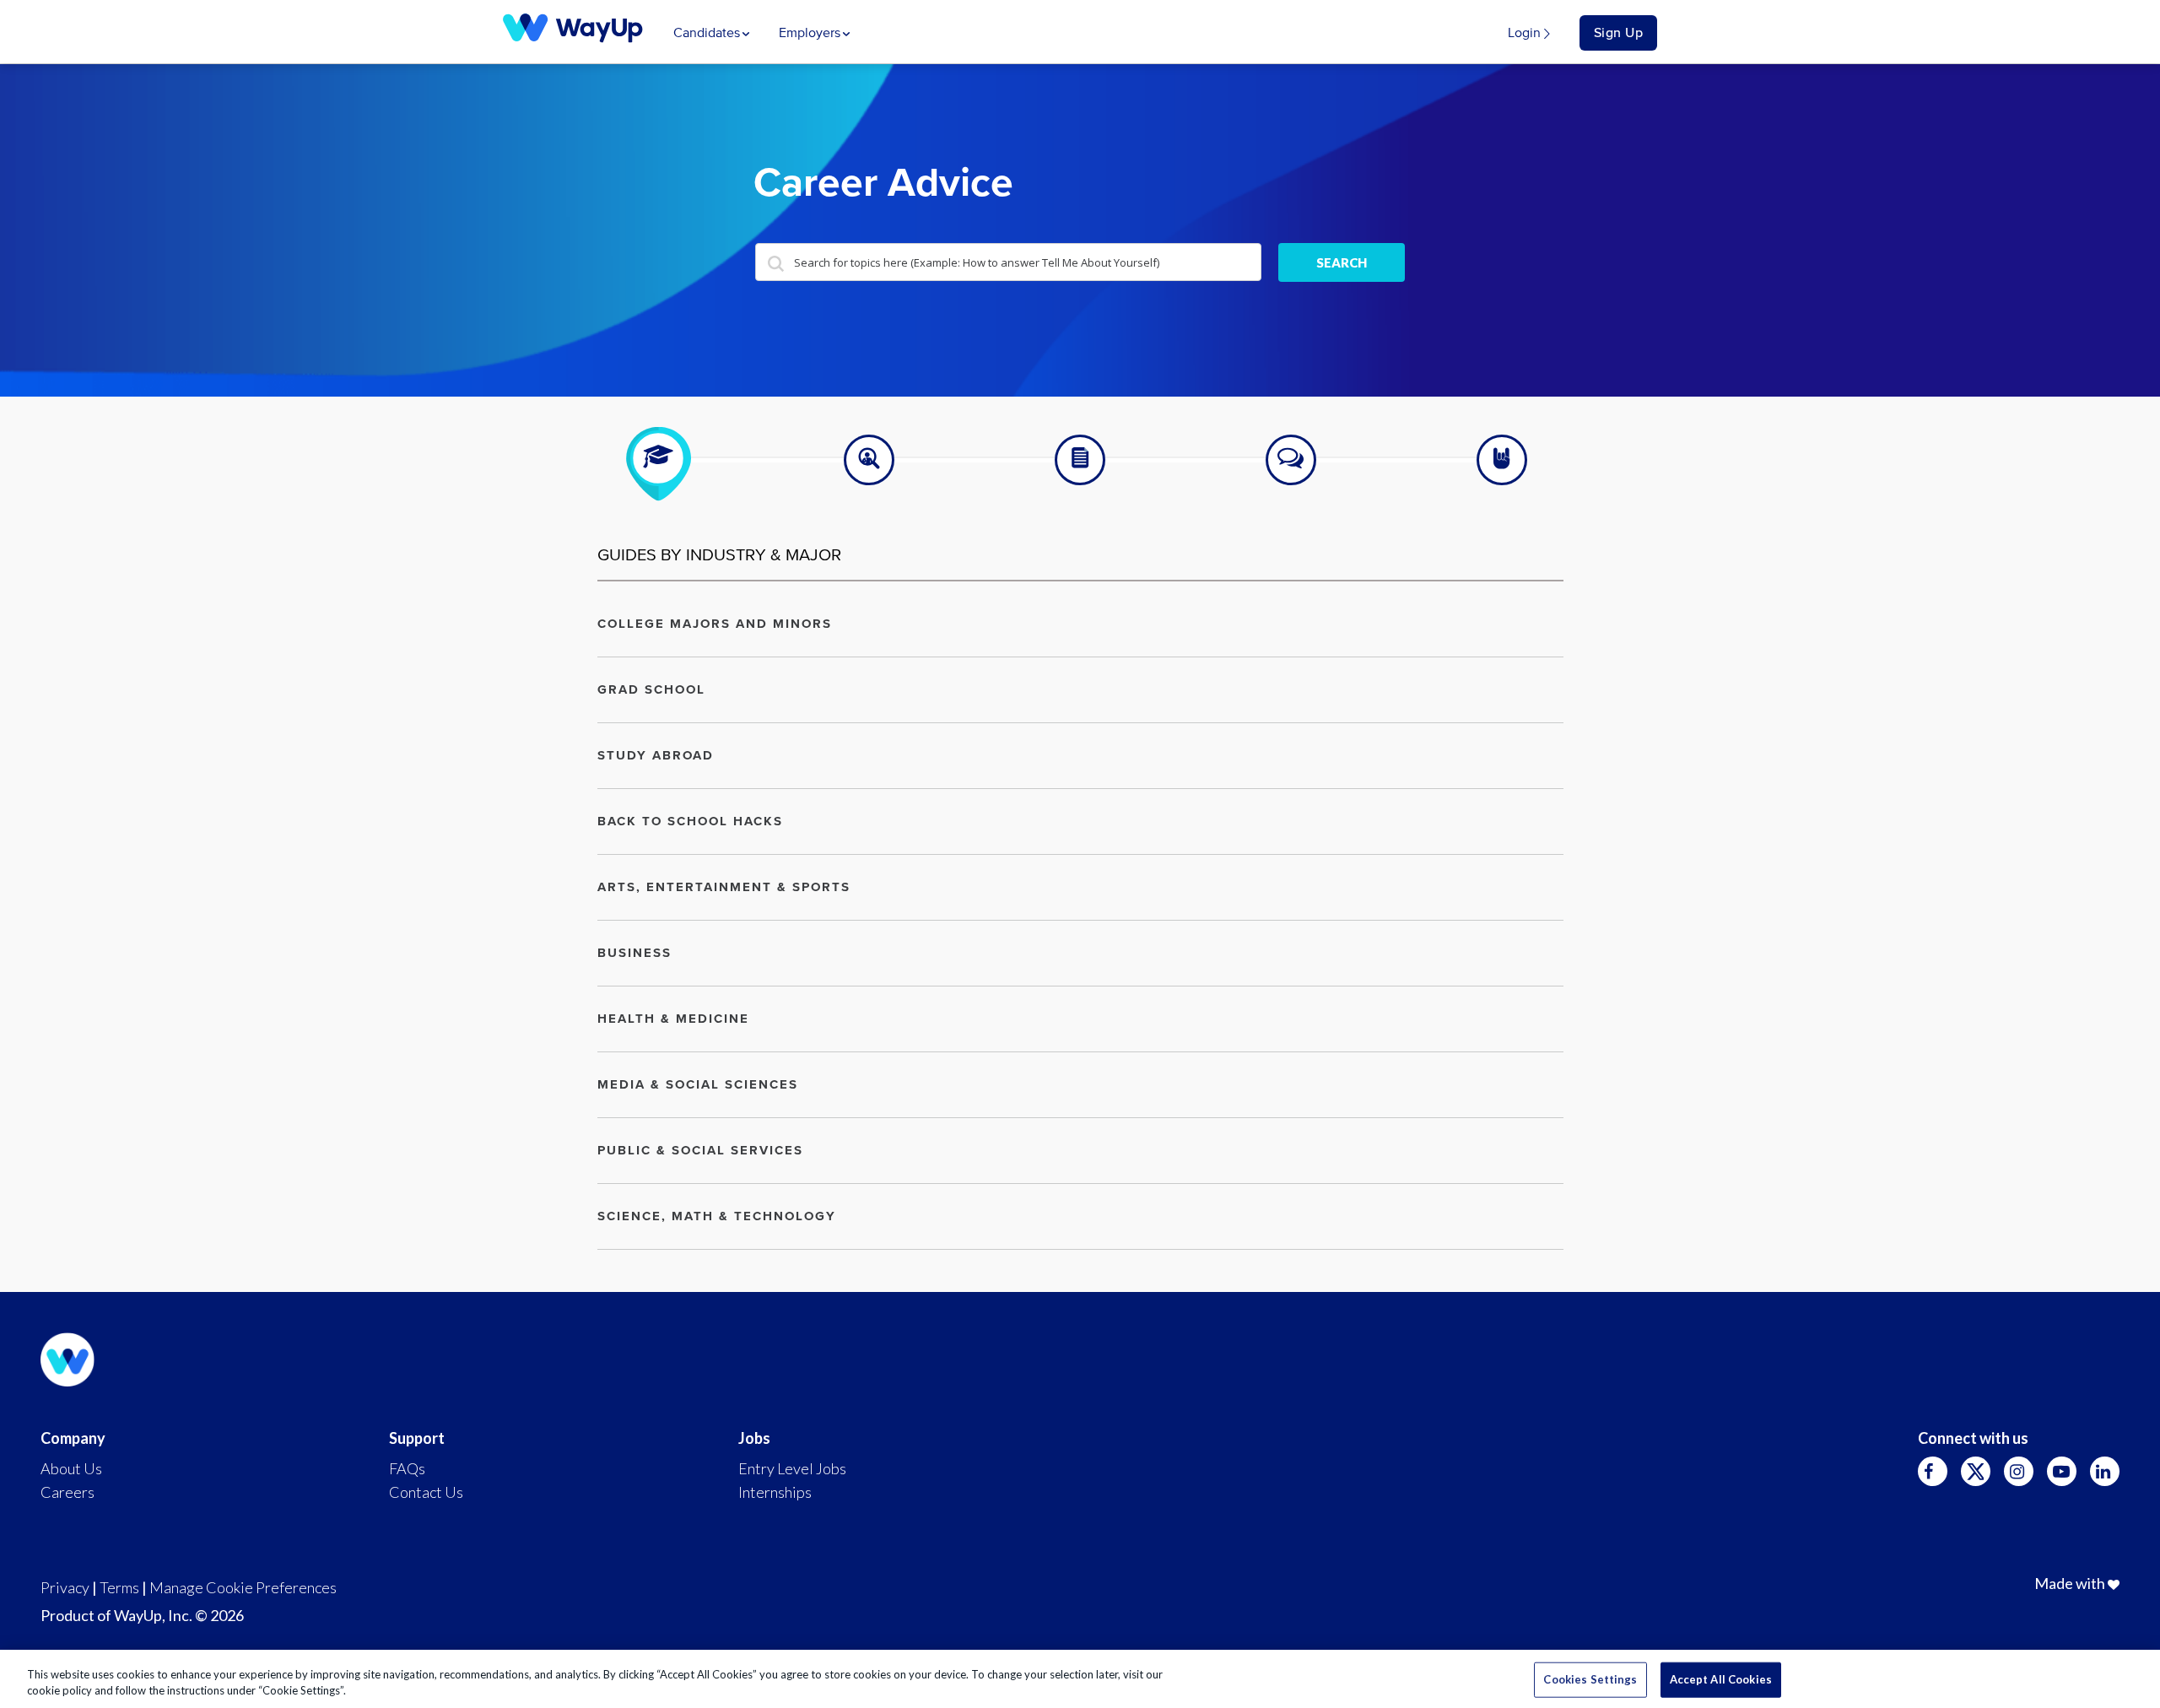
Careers (67, 1492)
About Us (71, 1468)
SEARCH (1342, 262)
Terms (119, 1587)
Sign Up (1619, 33)
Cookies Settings (1590, 1679)
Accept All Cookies (1721, 1679)
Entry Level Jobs (792, 1468)
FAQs (407, 1468)
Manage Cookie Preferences (243, 1587)
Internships (775, 1492)
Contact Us (426, 1492)
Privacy (65, 1587)
